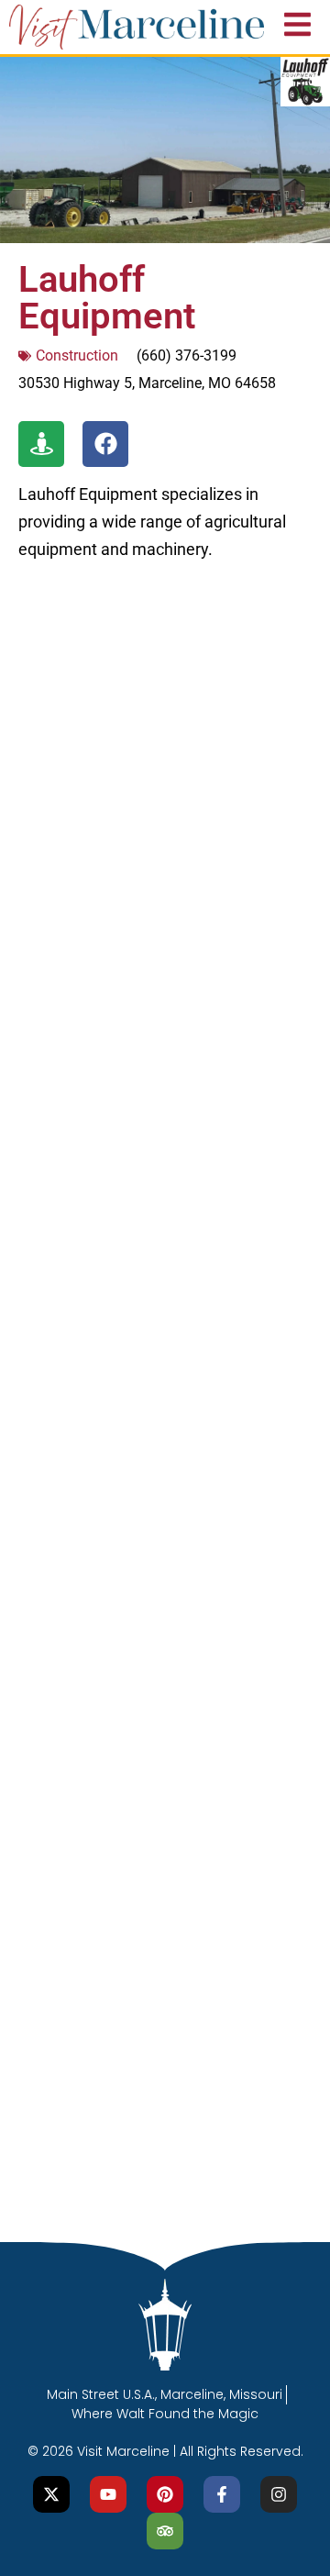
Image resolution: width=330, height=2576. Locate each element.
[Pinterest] (165, 2494)
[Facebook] (105, 444)
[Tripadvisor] (165, 2531)
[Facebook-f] (222, 2494)
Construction (77, 355)
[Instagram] (279, 2494)
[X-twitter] (51, 2494)
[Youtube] (108, 2494)
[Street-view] (41, 444)
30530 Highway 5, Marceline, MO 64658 (147, 383)
